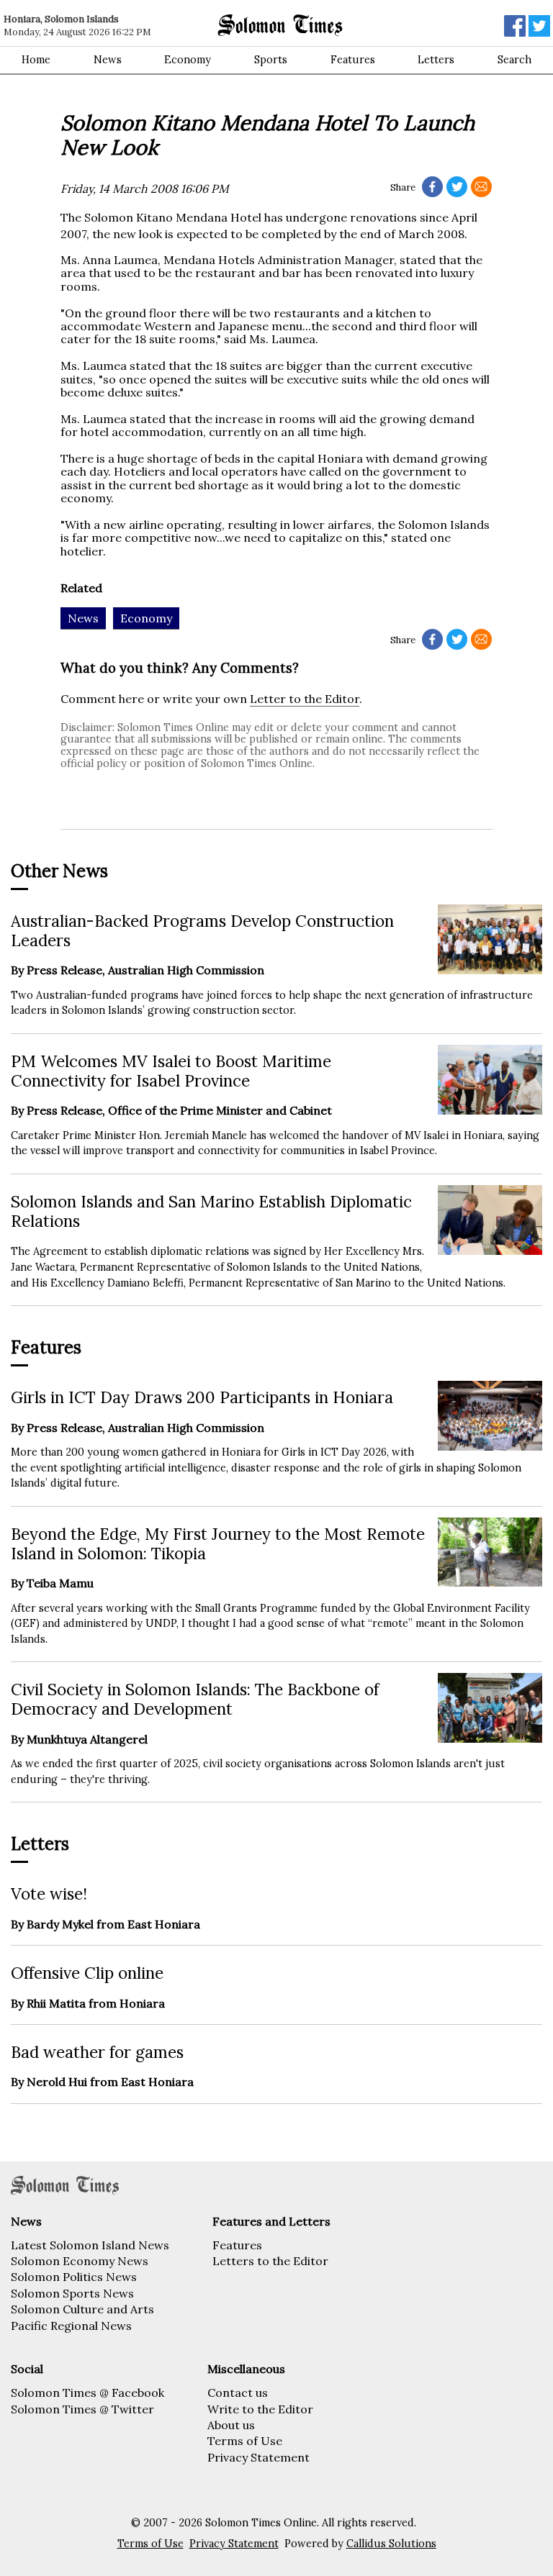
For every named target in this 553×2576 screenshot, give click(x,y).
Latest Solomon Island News (90, 2245)
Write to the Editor (260, 2409)
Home (36, 60)
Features (353, 60)
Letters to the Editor (270, 2261)
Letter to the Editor (305, 699)
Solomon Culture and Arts (82, 2309)
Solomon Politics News (74, 2277)
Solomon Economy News (80, 2261)
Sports (271, 60)
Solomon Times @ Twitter (82, 2409)
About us (231, 2425)
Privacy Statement (258, 2457)
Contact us (238, 2393)
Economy (188, 60)
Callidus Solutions (391, 2544)
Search (514, 60)
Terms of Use (245, 2441)
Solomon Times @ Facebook (87, 2393)
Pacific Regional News (71, 2326)
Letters (436, 60)
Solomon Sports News (72, 2293)
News (108, 60)
